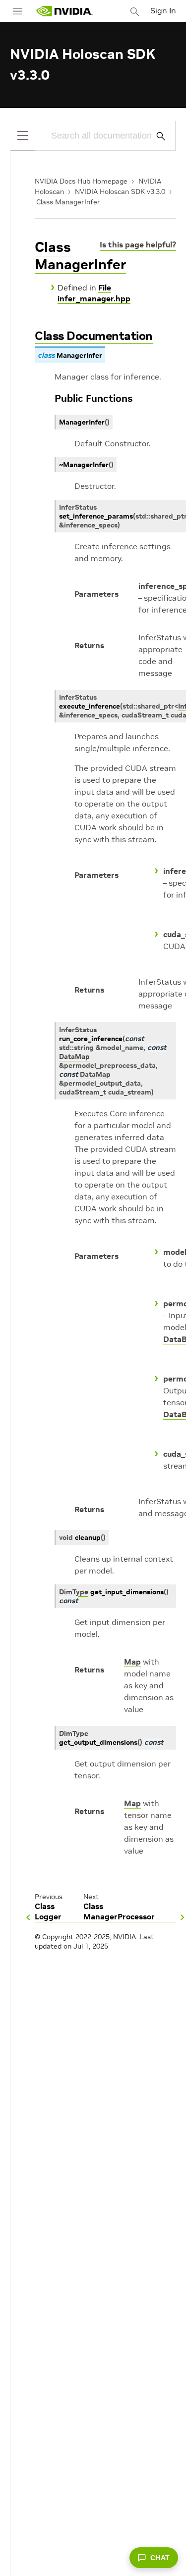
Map (132, 1662)
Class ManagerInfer (68, 202)
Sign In (163, 10)
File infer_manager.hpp (94, 293)
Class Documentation (94, 336)
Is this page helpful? (138, 244)
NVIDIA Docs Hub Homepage (81, 181)
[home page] (64, 11)
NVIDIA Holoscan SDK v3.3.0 (120, 191)
